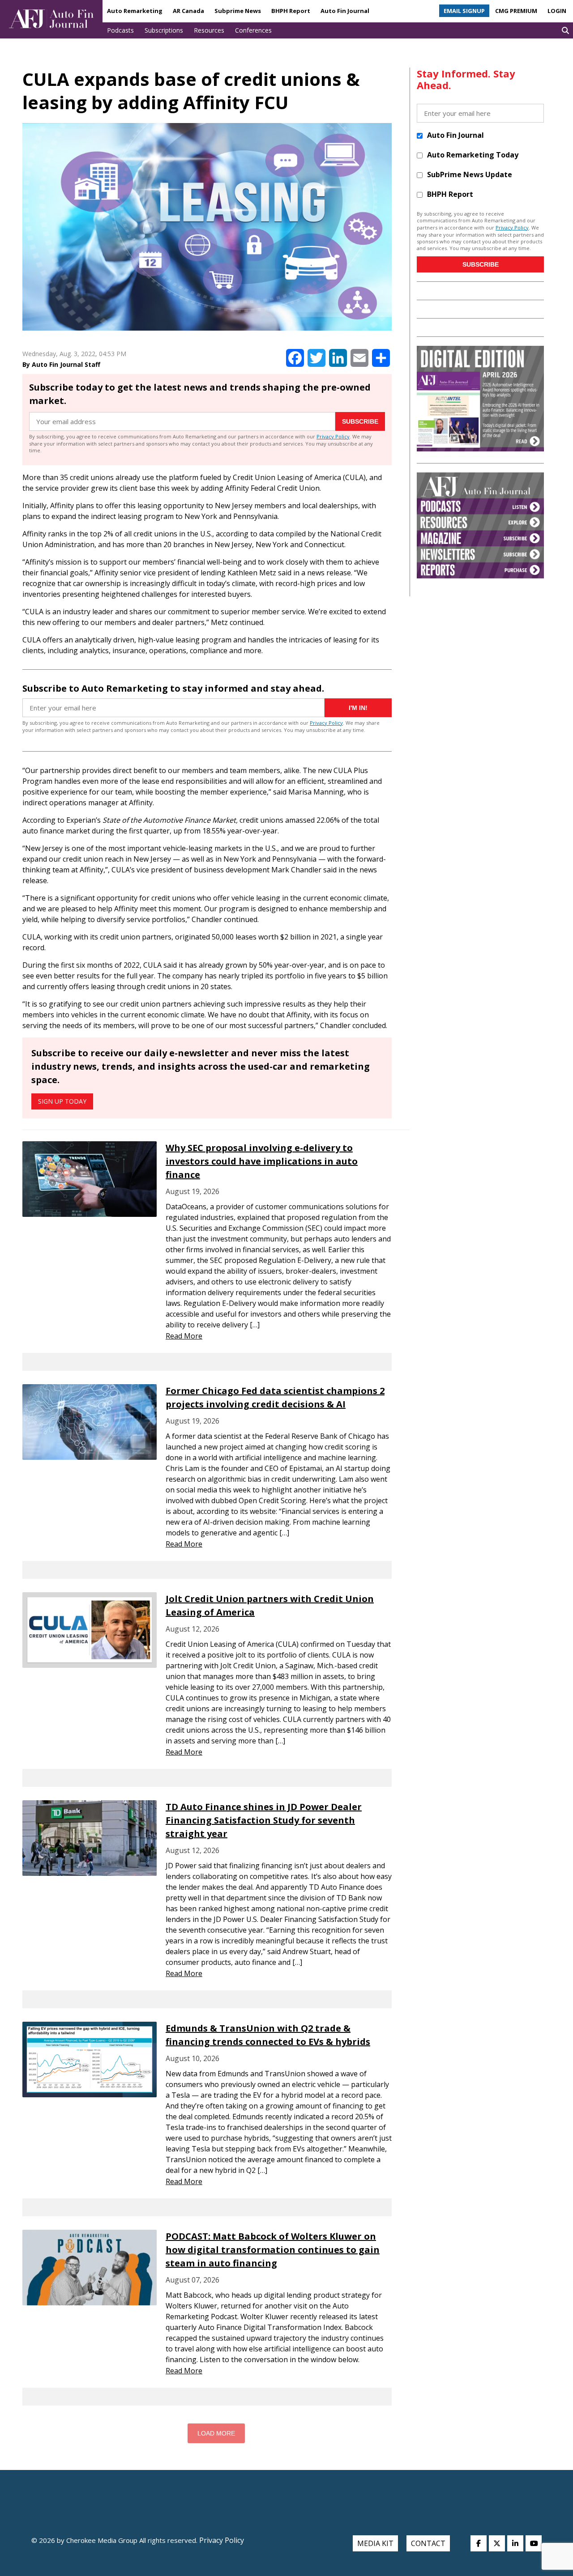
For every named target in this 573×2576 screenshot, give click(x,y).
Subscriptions (164, 30)
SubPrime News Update (470, 174)
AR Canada (188, 11)
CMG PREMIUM (516, 11)
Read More (184, 1336)
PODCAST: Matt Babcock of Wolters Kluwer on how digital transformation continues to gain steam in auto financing (273, 2250)
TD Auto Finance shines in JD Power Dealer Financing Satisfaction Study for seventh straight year (264, 1820)
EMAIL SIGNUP (464, 11)
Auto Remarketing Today (473, 155)
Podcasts (120, 30)
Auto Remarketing (135, 11)
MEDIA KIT (375, 2543)
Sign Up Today (62, 1101)
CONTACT (428, 2543)
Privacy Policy (333, 436)
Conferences (253, 30)
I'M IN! (358, 708)
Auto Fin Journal (345, 11)
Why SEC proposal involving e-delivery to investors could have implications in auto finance (262, 1161)
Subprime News (238, 11)
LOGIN (557, 11)
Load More (216, 2433)
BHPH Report (291, 11)
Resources (209, 30)
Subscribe (360, 421)
